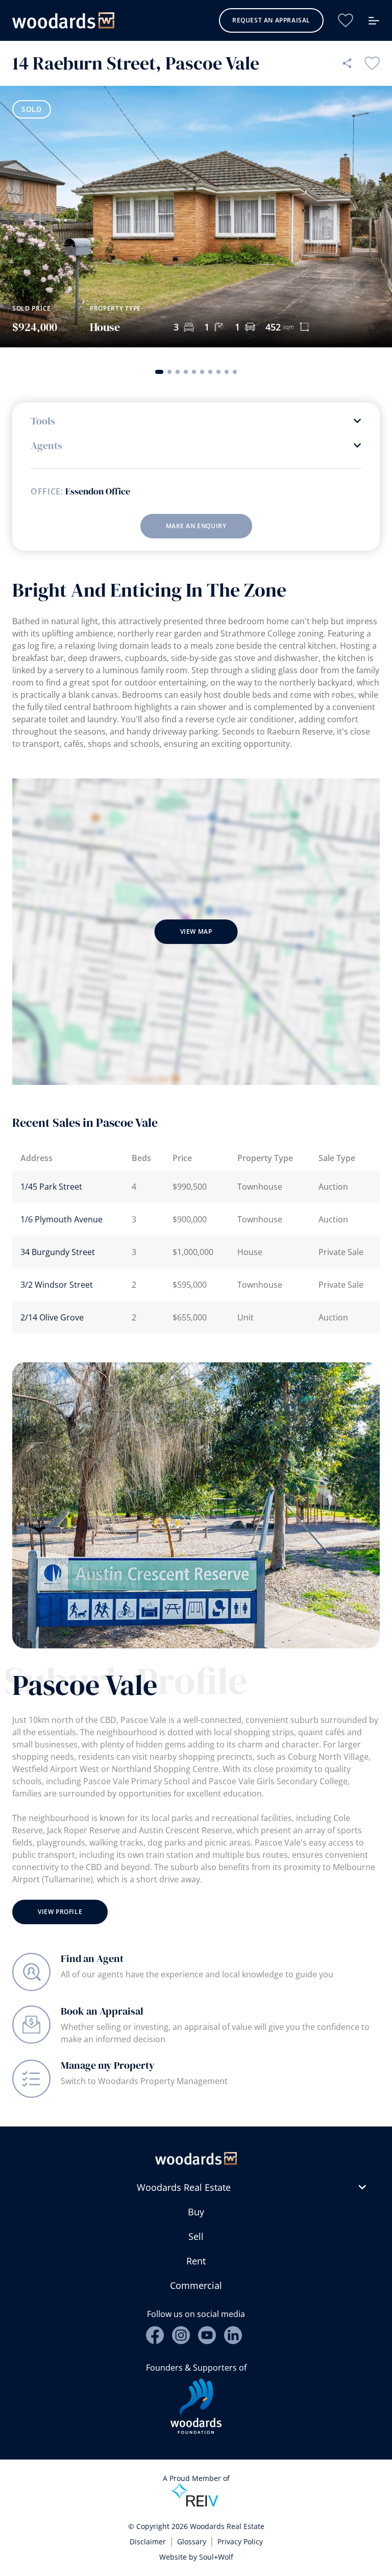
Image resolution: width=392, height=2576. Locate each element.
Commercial (196, 2285)
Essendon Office (98, 491)
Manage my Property (108, 2065)
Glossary (192, 2542)
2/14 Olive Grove (52, 1317)
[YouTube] (207, 2335)
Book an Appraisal (102, 2011)
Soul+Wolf (216, 2557)
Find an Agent (92, 1958)
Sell (196, 2236)
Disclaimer (148, 2542)
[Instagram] (181, 2335)
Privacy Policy (240, 2542)
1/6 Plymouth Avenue (62, 1219)
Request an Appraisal (271, 20)
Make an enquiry (196, 526)
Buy (196, 2212)
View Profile (60, 1912)
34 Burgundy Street (58, 1252)
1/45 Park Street (51, 1187)
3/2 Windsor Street (57, 1285)
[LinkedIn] (233, 2335)
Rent (196, 2261)
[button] (159, 372)
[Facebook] (155, 2335)
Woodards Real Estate (184, 2187)
